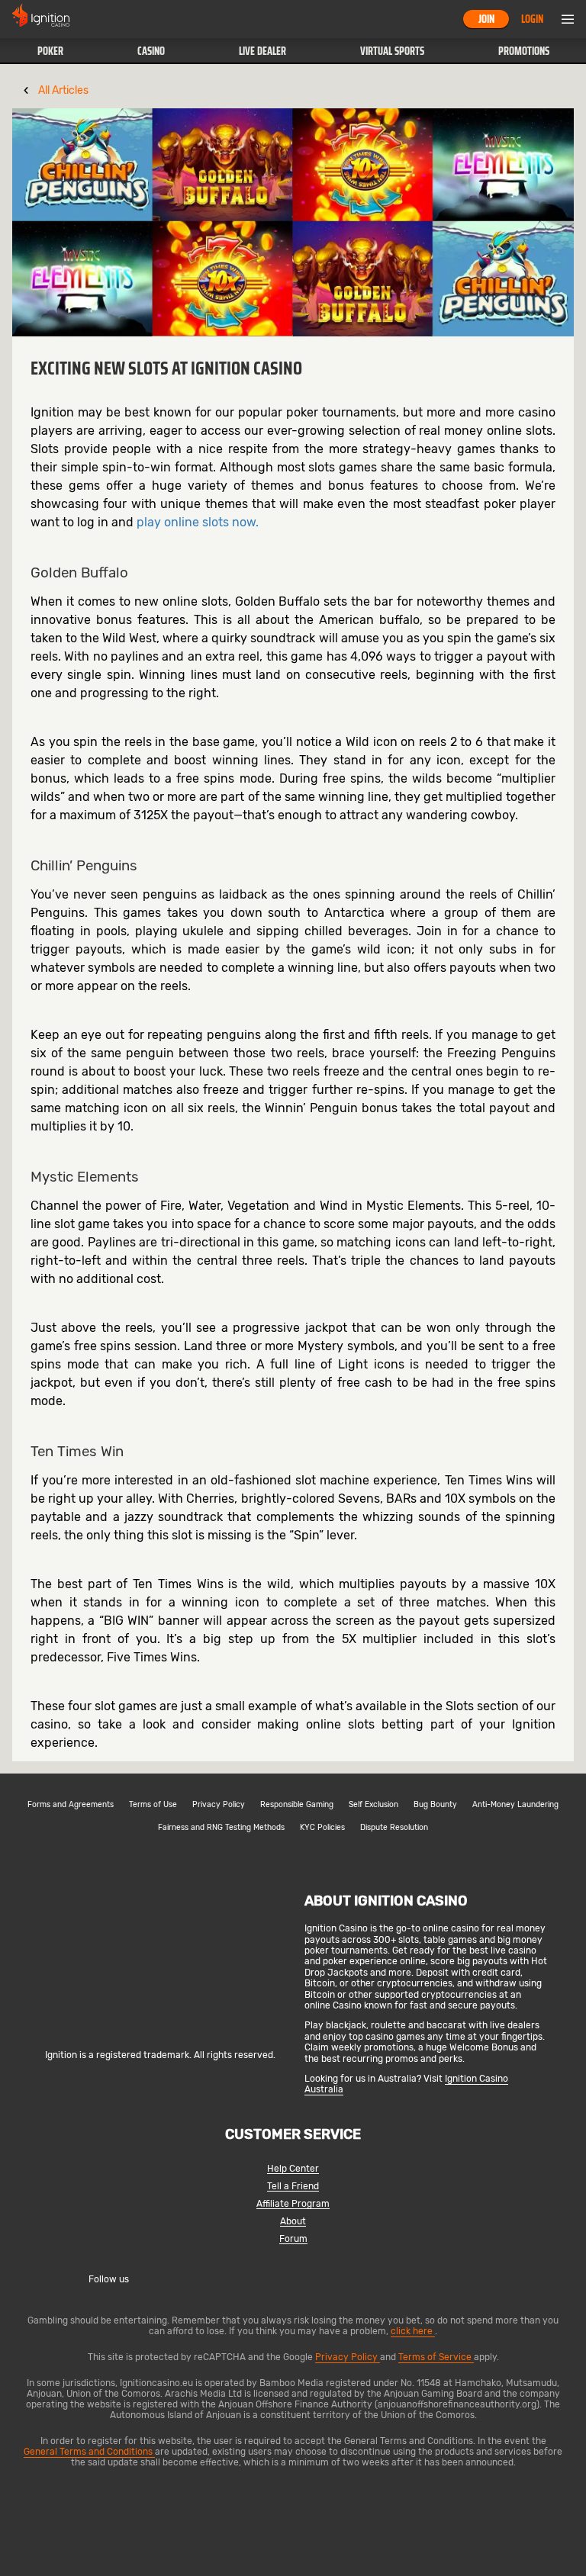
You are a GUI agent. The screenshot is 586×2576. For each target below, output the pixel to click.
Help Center (293, 2169)
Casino (151, 51)
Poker (50, 51)
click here (413, 2331)
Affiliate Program (293, 2204)
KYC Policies (322, 1828)
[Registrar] (160, 2030)
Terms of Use (153, 1805)
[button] (50, 51)
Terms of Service (436, 2357)
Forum (293, 2239)
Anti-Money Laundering (515, 1805)
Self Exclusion (373, 1805)
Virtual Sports (392, 51)
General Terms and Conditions (89, 2452)
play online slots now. (198, 522)
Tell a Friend (293, 2187)
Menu (568, 19)
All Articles (63, 90)
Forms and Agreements (71, 1805)
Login (532, 19)
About (293, 2222)
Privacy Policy (219, 1805)
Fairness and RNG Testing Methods (221, 1828)
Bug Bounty (435, 1805)
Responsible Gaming (297, 1805)
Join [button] (486, 19)
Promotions (524, 51)
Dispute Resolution (394, 1828)
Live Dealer (262, 51)
